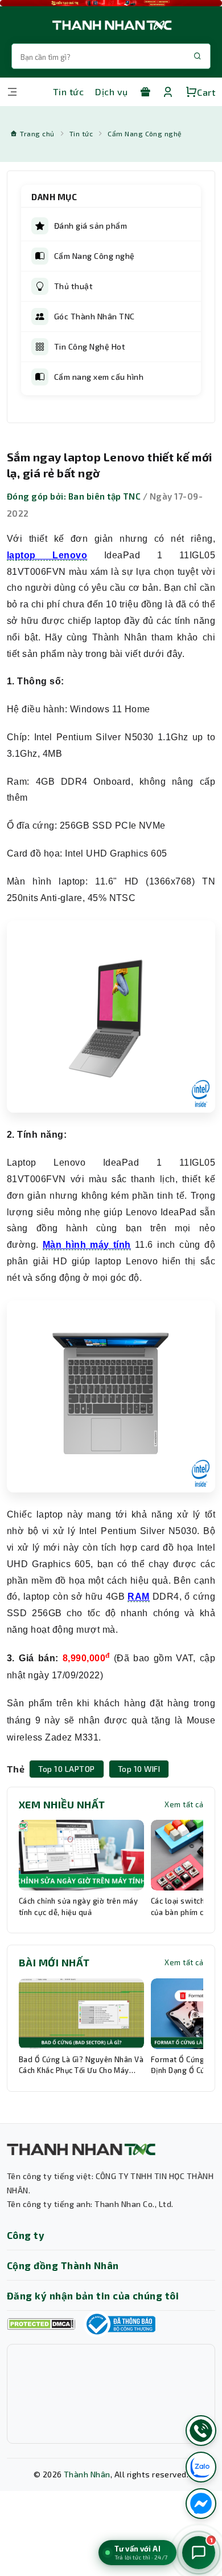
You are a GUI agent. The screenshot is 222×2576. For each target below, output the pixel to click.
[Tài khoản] (168, 92)
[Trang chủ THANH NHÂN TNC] (111, 25)
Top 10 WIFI (139, 1769)
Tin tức (68, 92)
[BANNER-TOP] (111, 3)
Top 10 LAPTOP (66, 1769)
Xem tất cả (184, 1804)
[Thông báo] (120, 2324)
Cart (206, 92)
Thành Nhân (87, 2474)
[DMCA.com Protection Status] (41, 2324)
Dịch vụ (111, 92)
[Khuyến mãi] (145, 92)
